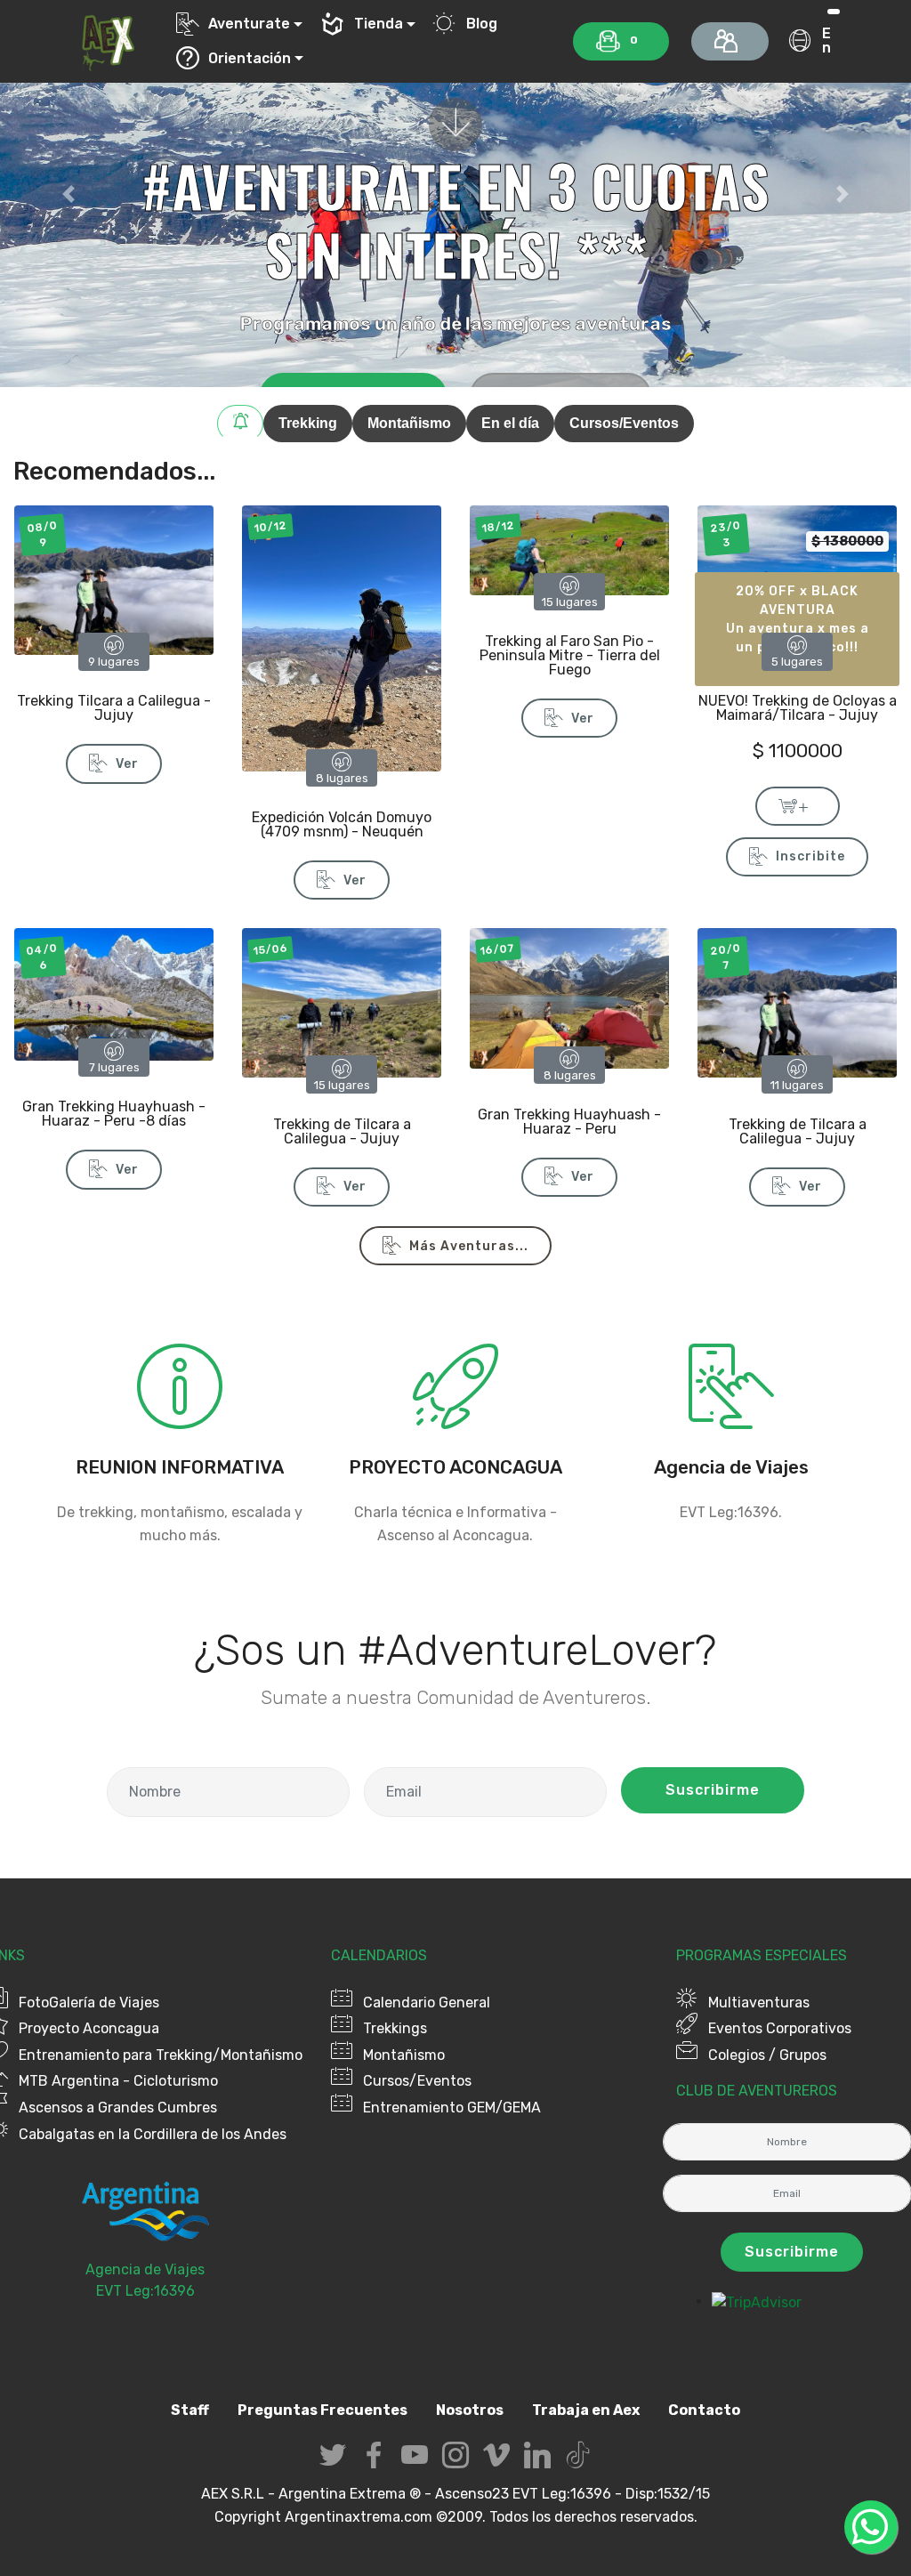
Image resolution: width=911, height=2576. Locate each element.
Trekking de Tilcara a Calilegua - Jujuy (342, 1131)
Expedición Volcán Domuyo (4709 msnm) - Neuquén (342, 824)
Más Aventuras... (469, 1246)
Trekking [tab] (308, 423)
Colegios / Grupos (767, 2055)
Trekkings (395, 2028)
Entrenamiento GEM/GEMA (452, 2108)
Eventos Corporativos (780, 2028)
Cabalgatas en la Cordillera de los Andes (153, 2134)
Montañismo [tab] (409, 423)
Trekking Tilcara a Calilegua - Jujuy (114, 708)
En (826, 40)
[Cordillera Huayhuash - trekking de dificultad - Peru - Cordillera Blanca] (114, 993)
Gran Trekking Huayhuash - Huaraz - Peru (569, 1122)
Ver (127, 764)
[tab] (240, 424)
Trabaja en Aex (586, 2410)
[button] (69, 194)
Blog (481, 24)
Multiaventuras (759, 2003)
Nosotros (470, 2410)
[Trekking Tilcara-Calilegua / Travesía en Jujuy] (114, 579)
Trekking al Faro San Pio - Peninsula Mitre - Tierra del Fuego (570, 655)
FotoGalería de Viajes (89, 2003)
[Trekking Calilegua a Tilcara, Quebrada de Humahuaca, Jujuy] (342, 1001)
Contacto (704, 2410)
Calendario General (427, 2003)
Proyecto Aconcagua (89, 2028)
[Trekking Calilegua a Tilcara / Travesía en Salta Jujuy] (797, 1001)
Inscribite (810, 856)
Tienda (379, 24)
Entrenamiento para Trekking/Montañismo (161, 2055)
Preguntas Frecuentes (322, 2410)
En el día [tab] (510, 423)
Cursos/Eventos (417, 2081)
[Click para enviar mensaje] (731, 1419)
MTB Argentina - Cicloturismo (118, 2081)
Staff (190, 2410)
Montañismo (404, 2055)
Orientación (250, 58)
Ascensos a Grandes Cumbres (118, 2108)
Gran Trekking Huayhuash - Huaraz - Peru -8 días (114, 1114)
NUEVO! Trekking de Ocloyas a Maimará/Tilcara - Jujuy (798, 708)
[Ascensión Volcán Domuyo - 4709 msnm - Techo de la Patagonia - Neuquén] (342, 638)
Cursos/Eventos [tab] (624, 423)
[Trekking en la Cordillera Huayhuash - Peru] (569, 997)
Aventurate (249, 24)
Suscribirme (713, 1790)
